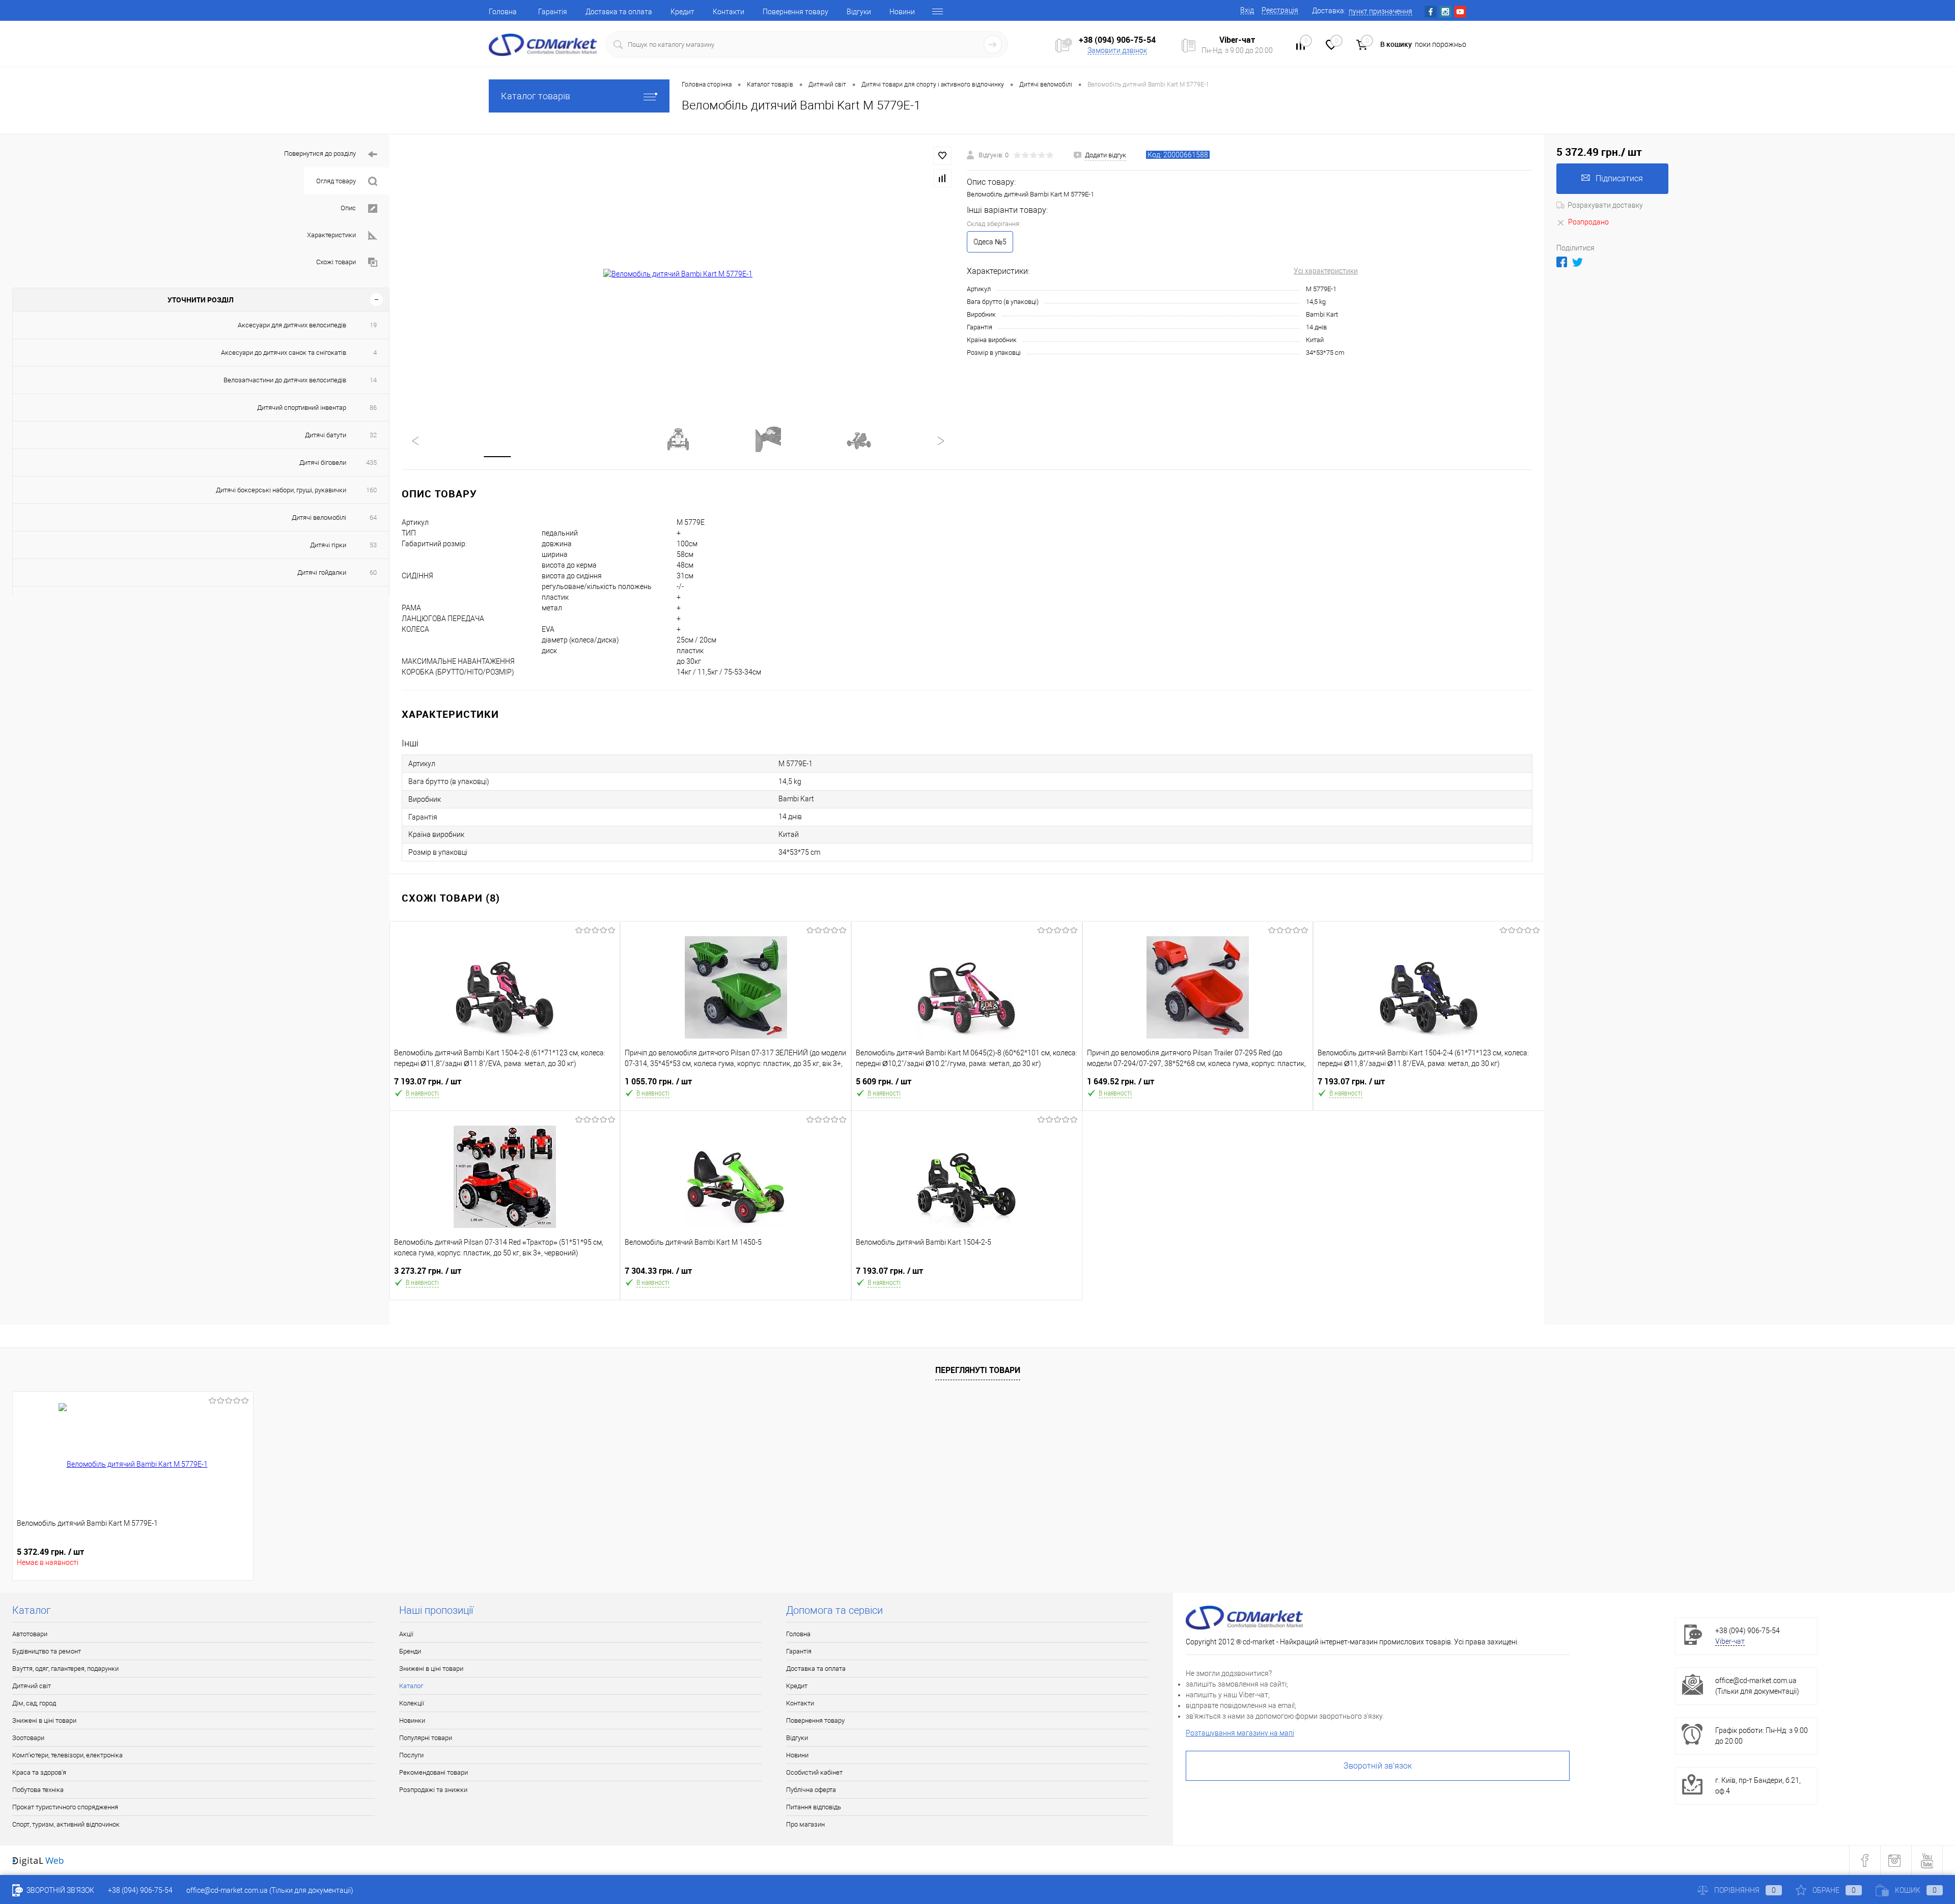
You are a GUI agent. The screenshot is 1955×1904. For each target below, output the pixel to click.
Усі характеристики (1326, 271)
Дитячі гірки (328, 545)
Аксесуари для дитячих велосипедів (292, 325)
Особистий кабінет (814, 1772)
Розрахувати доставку (1605, 205)
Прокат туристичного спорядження (65, 1807)
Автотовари (30, 1634)
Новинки (412, 1720)
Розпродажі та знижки (433, 1790)
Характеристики (331, 235)
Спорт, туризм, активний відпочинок (66, 1824)
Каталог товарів (536, 96)
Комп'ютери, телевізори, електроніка (67, 1755)
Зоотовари (28, 1738)
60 (373, 572)
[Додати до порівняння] (942, 178)
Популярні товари (426, 1738)
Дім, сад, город (34, 1703)
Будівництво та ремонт (47, 1651)
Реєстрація (1280, 10)
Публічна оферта (811, 1790)
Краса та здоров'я (39, 1772)
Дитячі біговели (323, 463)
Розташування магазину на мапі (1240, 1733)
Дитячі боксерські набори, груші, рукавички (281, 490)
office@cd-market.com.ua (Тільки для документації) (270, 1890)
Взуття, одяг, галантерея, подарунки (65, 1669)
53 (373, 545)
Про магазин (805, 1824)
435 (371, 463)
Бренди (410, 1651)
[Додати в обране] (942, 156)
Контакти (729, 12)
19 (373, 325)
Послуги (411, 1755)
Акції (406, 1634)
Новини (902, 12)
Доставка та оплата (619, 12)
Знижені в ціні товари (44, 1720)
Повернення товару (795, 12)
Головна (503, 12)
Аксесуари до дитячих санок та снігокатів (284, 353)
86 (373, 408)
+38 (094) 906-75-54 (1117, 40)
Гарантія (553, 12)
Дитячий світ (32, 1686)
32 (373, 435)
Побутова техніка (38, 1790)
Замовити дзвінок (1117, 50)
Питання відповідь (814, 1807)
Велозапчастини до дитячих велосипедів (285, 380)
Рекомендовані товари (434, 1772)
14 (373, 380)
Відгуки (859, 12)
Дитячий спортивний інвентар (302, 408)
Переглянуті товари (978, 1370)
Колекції (412, 1703)
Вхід (1247, 10)
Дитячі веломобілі (319, 517)
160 (371, 490)
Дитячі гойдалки (322, 572)
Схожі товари (336, 262)
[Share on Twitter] (1577, 262)
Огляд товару (336, 181)
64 (373, 517)
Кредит (682, 12)
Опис (348, 208)
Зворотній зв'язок (1378, 1766)
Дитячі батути (326, 435)
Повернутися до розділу (320, 153)
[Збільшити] (678, 274)
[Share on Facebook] (1562, 262)
